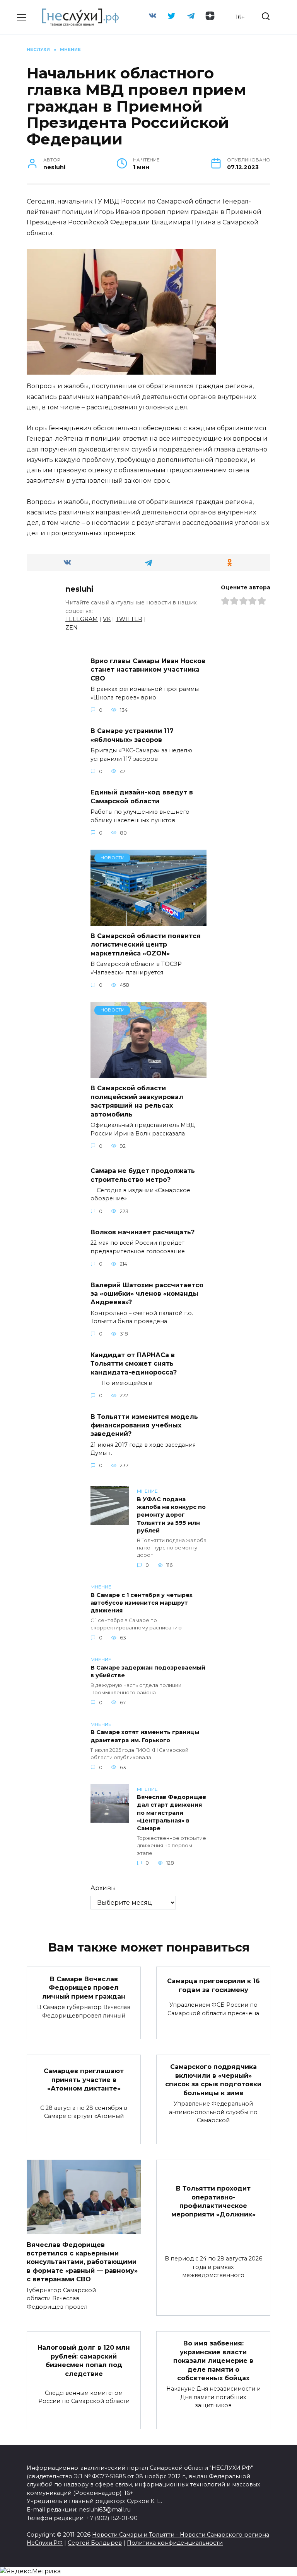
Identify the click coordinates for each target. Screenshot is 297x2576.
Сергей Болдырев (95, 2543)
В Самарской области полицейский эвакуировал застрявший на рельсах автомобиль (137, 1101)
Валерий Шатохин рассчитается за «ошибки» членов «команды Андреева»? (147, 1293)
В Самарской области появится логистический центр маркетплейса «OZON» (146, 945)
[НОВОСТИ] (148, 921)
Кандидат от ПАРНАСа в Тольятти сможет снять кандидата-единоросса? (134, 1363)
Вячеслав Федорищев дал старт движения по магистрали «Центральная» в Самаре (172, 1813)
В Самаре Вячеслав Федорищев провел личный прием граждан (84, 1987)
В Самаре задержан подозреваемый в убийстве (148, 1672)
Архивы (103, 1888)
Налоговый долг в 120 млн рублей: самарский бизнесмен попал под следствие (84, 2360)
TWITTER (129, 619)
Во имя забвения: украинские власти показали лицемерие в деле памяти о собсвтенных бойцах (213, 2361)
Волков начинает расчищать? (143, 1232)
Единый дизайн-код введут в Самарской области (142, 797)
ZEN (72, 628)
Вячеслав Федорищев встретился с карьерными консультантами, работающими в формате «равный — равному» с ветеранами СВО (82, 2262)
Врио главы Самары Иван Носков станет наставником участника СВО (148, 670)
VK (107, 619)
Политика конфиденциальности (175, 2543)
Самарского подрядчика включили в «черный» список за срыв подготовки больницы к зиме (213, 2080)
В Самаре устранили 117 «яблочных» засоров (132, 735)
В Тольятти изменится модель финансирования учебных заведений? (144, 1425)
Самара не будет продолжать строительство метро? (143, 1175)
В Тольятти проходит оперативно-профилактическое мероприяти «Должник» (213, 2201)
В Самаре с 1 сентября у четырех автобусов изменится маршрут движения (142, 1603)
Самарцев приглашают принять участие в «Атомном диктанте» (84, 2080)
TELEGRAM (82, 619)
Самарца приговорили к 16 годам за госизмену (213, 1985)
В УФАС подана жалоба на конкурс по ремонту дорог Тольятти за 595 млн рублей (171, 1515)
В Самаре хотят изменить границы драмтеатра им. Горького (145, 1736)
